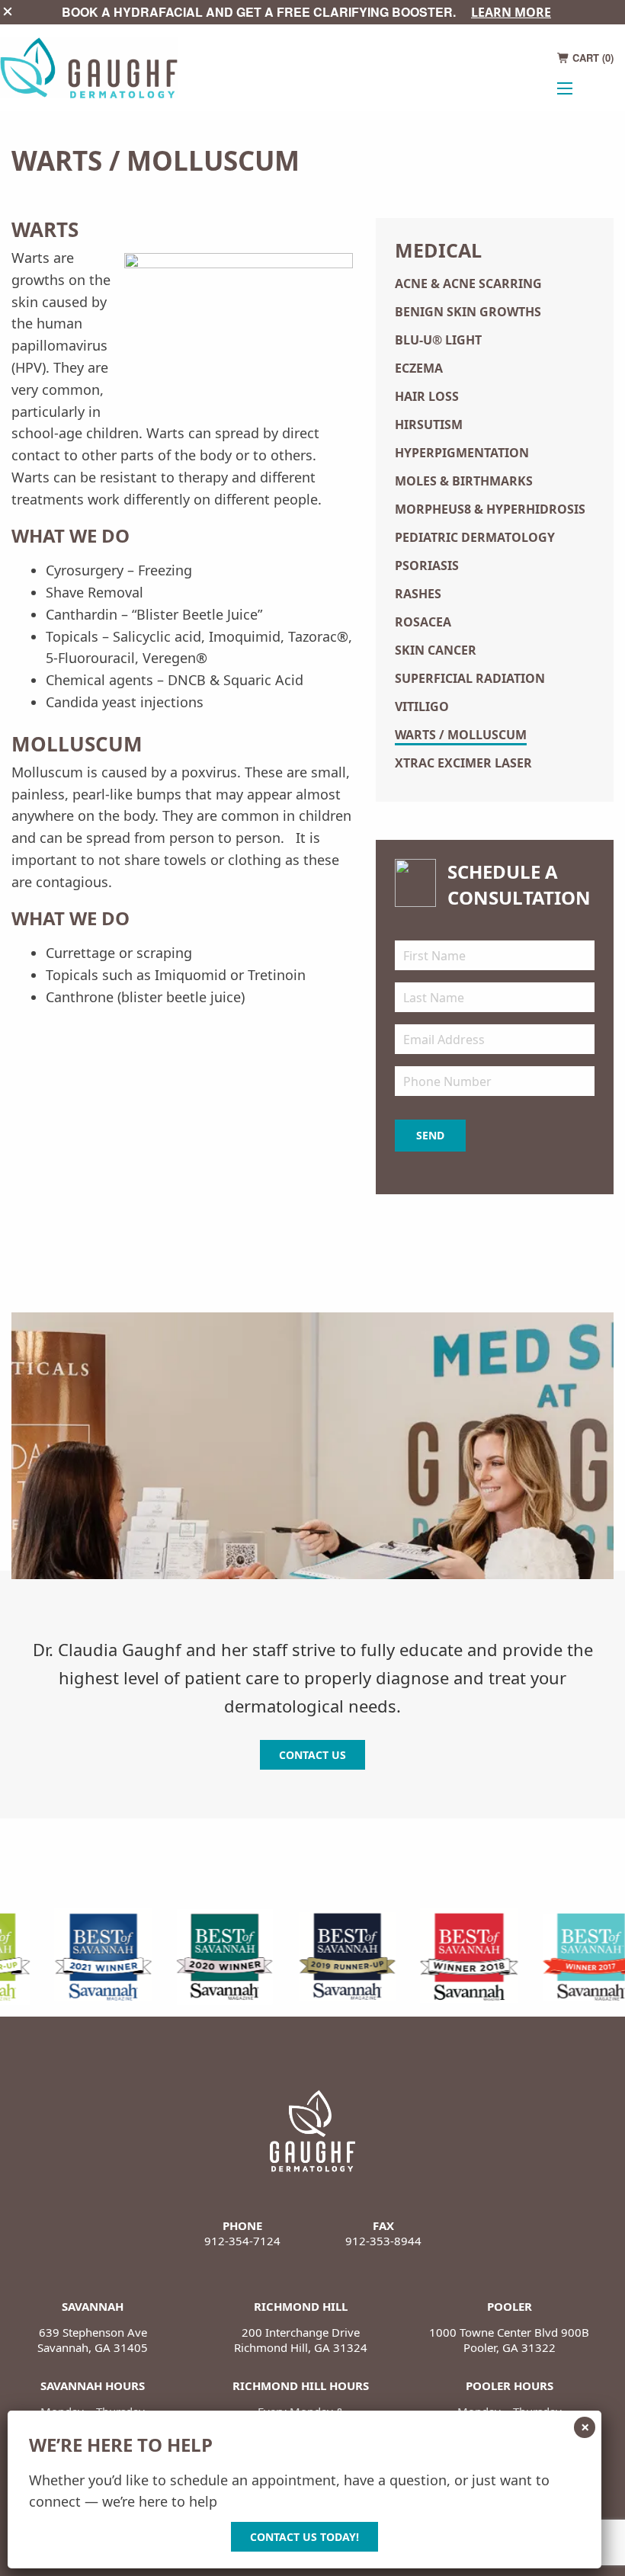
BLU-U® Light (438, 340)
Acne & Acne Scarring (468, 284)
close (8, 11)
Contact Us (312, 1755)
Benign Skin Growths (468, 312)
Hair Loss (427, 396)
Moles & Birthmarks (464, 481)
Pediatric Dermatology (475, 537)
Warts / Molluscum (461, 735)
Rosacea (423, 622)
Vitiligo (422, 706)
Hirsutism (429, 425)
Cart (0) (591, 58)
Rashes (418, 594)
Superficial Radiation (470, 678)
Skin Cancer (436, 650)
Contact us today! (304, 2537)
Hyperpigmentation (462, 453)
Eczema (419, 368)
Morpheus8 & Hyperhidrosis (490, 509)
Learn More (511, 12)
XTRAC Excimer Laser (463, 763)
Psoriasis (427, 566)
